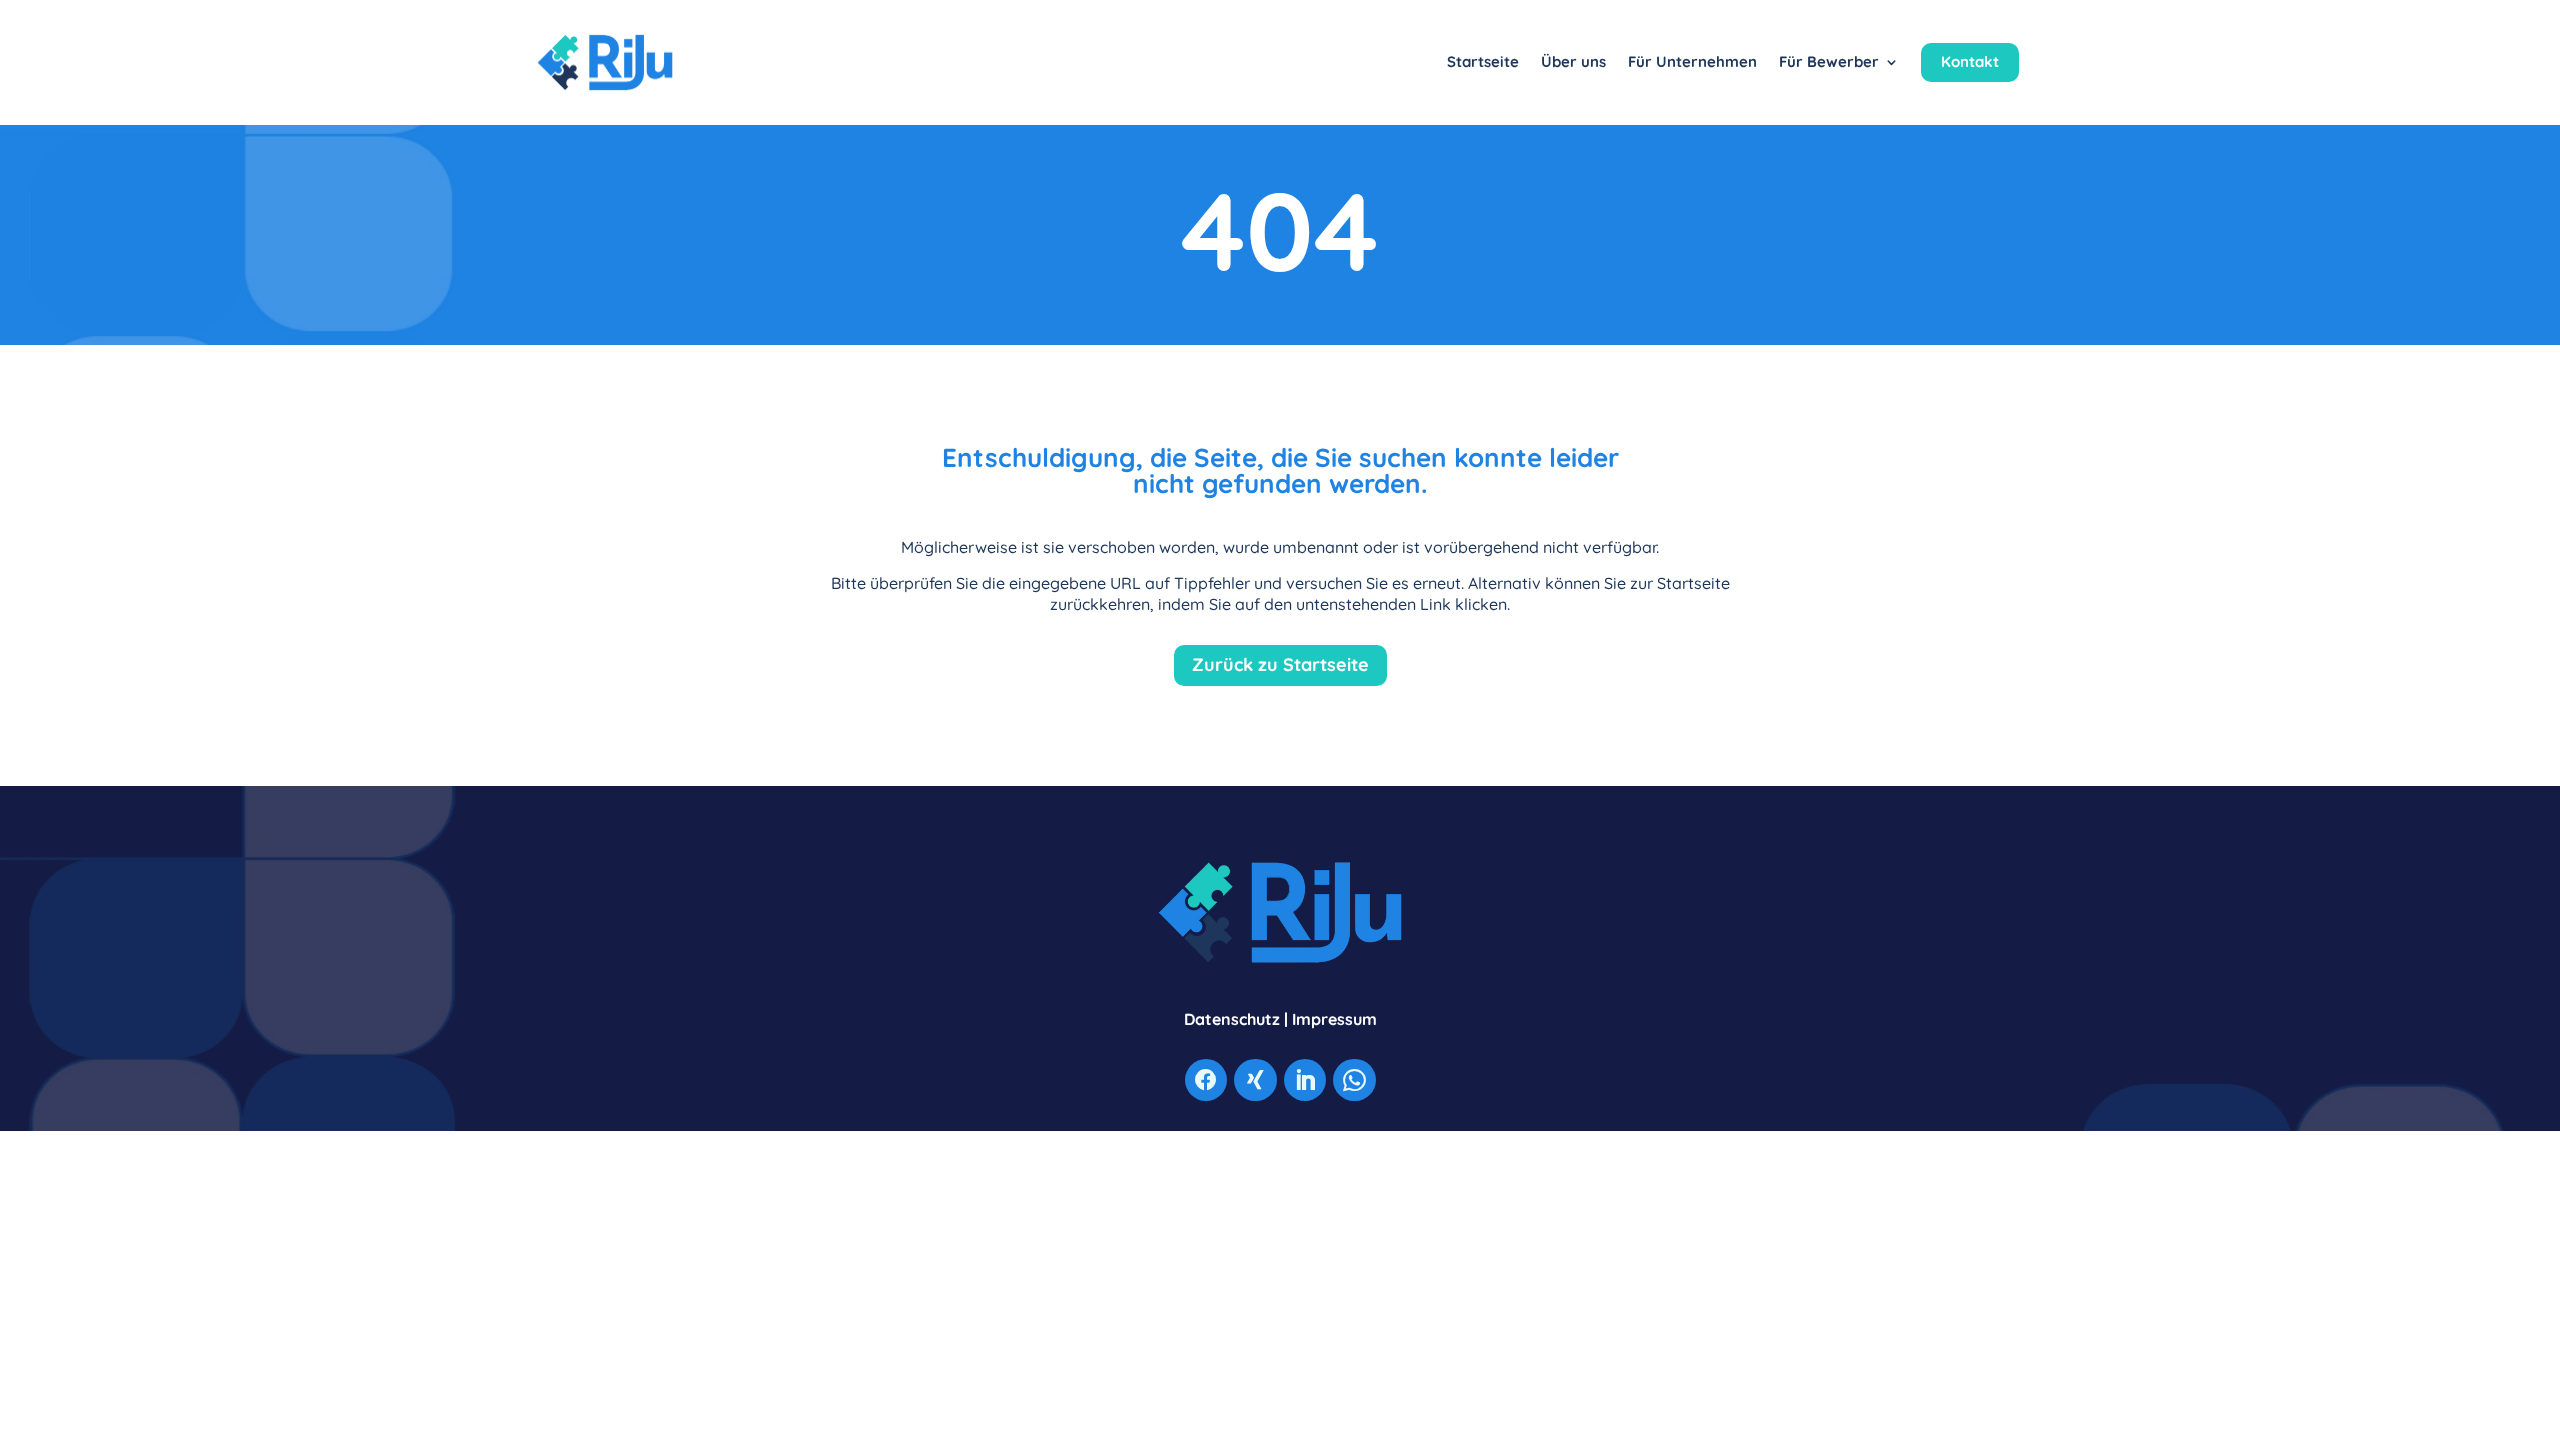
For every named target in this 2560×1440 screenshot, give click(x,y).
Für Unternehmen (1692, 61)
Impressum (1334, 1019)
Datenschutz (1232, 1019)
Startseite (1483, 61)
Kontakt (1970, 61)
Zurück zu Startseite (1280, 664)
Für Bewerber (1829, 61)
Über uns (1573, 61)
